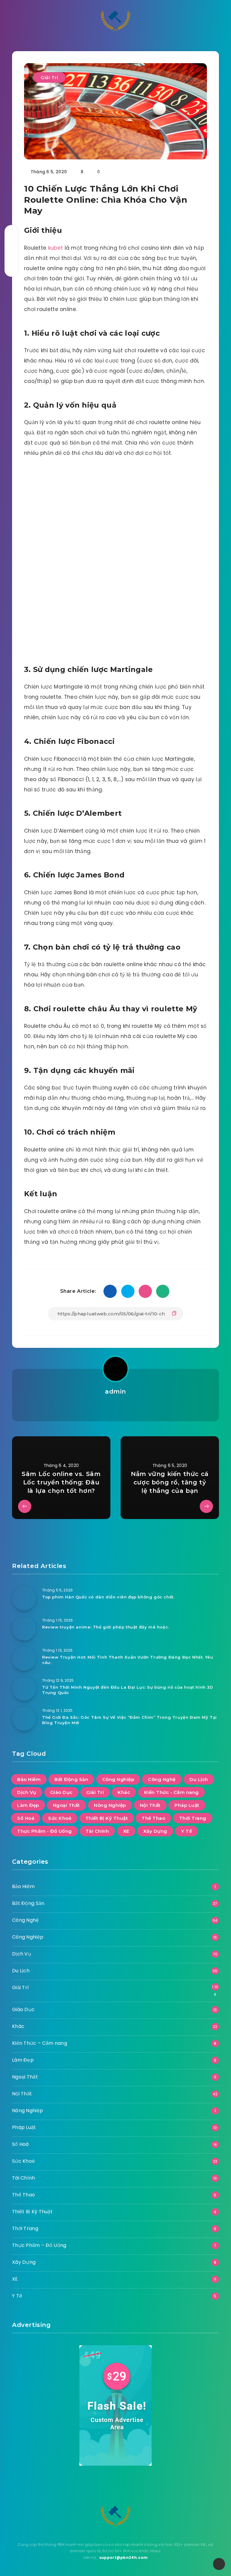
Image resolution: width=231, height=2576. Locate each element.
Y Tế (186, 1831)
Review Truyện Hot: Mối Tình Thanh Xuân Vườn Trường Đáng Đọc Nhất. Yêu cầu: (128, 1660)
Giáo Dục (61, 1792)
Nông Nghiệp (110, 1805)
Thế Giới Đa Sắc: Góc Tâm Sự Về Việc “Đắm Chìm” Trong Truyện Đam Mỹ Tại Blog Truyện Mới (129, 1720)
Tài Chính (97, 1831)
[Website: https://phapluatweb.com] (115, 1407)
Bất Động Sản (71, 1779)
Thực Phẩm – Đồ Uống (39, 2245)
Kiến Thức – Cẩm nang (40, 2043)
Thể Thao (153, 1818)
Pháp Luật (187, 1805)
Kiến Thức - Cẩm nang (171, 1792)
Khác (124, 1792)
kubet (56, 248)
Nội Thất (150, 1805)
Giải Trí (49, 77)
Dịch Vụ (27, 1792)
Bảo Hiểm (29, 1779)
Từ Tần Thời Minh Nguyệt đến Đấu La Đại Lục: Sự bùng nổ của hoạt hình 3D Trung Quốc (128, 1690)
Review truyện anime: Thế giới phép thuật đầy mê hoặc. (106, 1627)
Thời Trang (193, 1818)
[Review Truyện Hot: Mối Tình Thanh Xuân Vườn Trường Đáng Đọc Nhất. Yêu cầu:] (24, 1659)
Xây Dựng (155, 1831)
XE (126, 1831)
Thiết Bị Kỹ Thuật (107, 1818)
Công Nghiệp (118, 1779)
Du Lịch (199, 1779)
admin (115, 1391)
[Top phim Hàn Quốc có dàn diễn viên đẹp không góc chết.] (24, 1598)
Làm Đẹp (28, 1805)
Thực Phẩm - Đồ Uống (45, 1831)
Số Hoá (26, 1818)
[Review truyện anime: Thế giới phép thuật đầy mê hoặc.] (24, 1628)
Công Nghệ (162, 1779)
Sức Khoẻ (60, 1818)
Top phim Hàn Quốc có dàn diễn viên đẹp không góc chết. (108, 1597)
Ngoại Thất (66, 1805)
